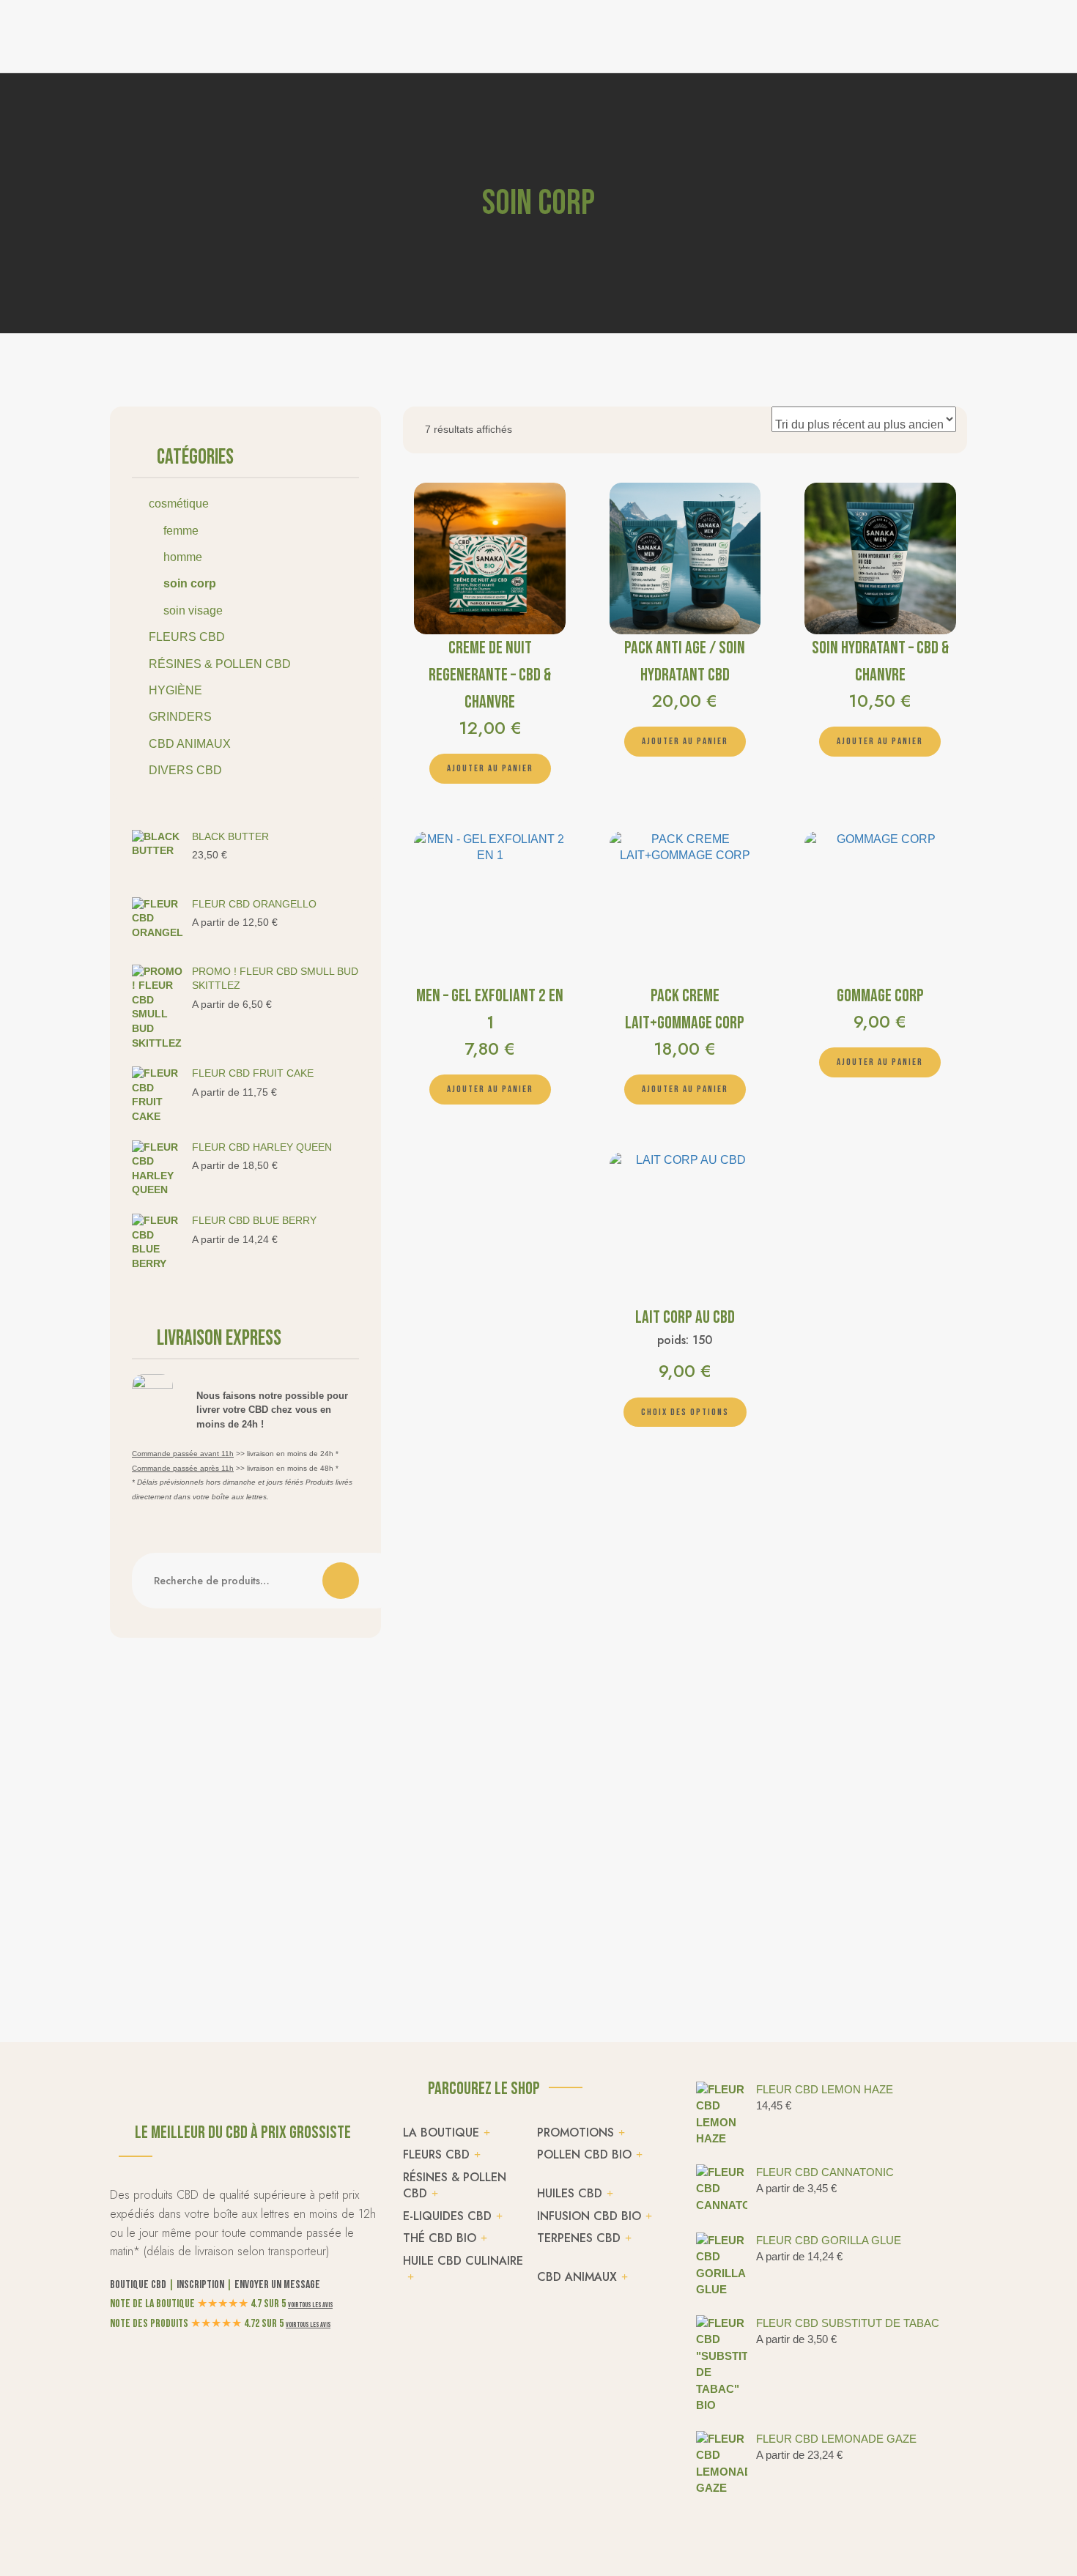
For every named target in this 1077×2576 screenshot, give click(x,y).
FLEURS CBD (187, 637)
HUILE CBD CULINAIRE (463, 2261)
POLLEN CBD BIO (584, 2154)
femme (181, 531)
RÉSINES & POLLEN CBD (220, 664)
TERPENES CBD (579, 2238)
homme (183, 557)
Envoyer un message (277, 2285)
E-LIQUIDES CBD (447, 2216)
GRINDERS (180, 717)
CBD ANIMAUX (190, 744)
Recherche (341, 1581)
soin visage (193, 610)
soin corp (190, 583)
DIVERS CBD (185, 770)
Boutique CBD (138, 2285)
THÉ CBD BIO (440, 2238)
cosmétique (179, 504)
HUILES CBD (570, 2193)
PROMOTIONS (575, 2133)
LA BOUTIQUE (441, 2133)
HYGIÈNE (175, 690)
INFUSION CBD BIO (589, 2216)
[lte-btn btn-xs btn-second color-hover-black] (490, 769)
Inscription (200, 2285)
